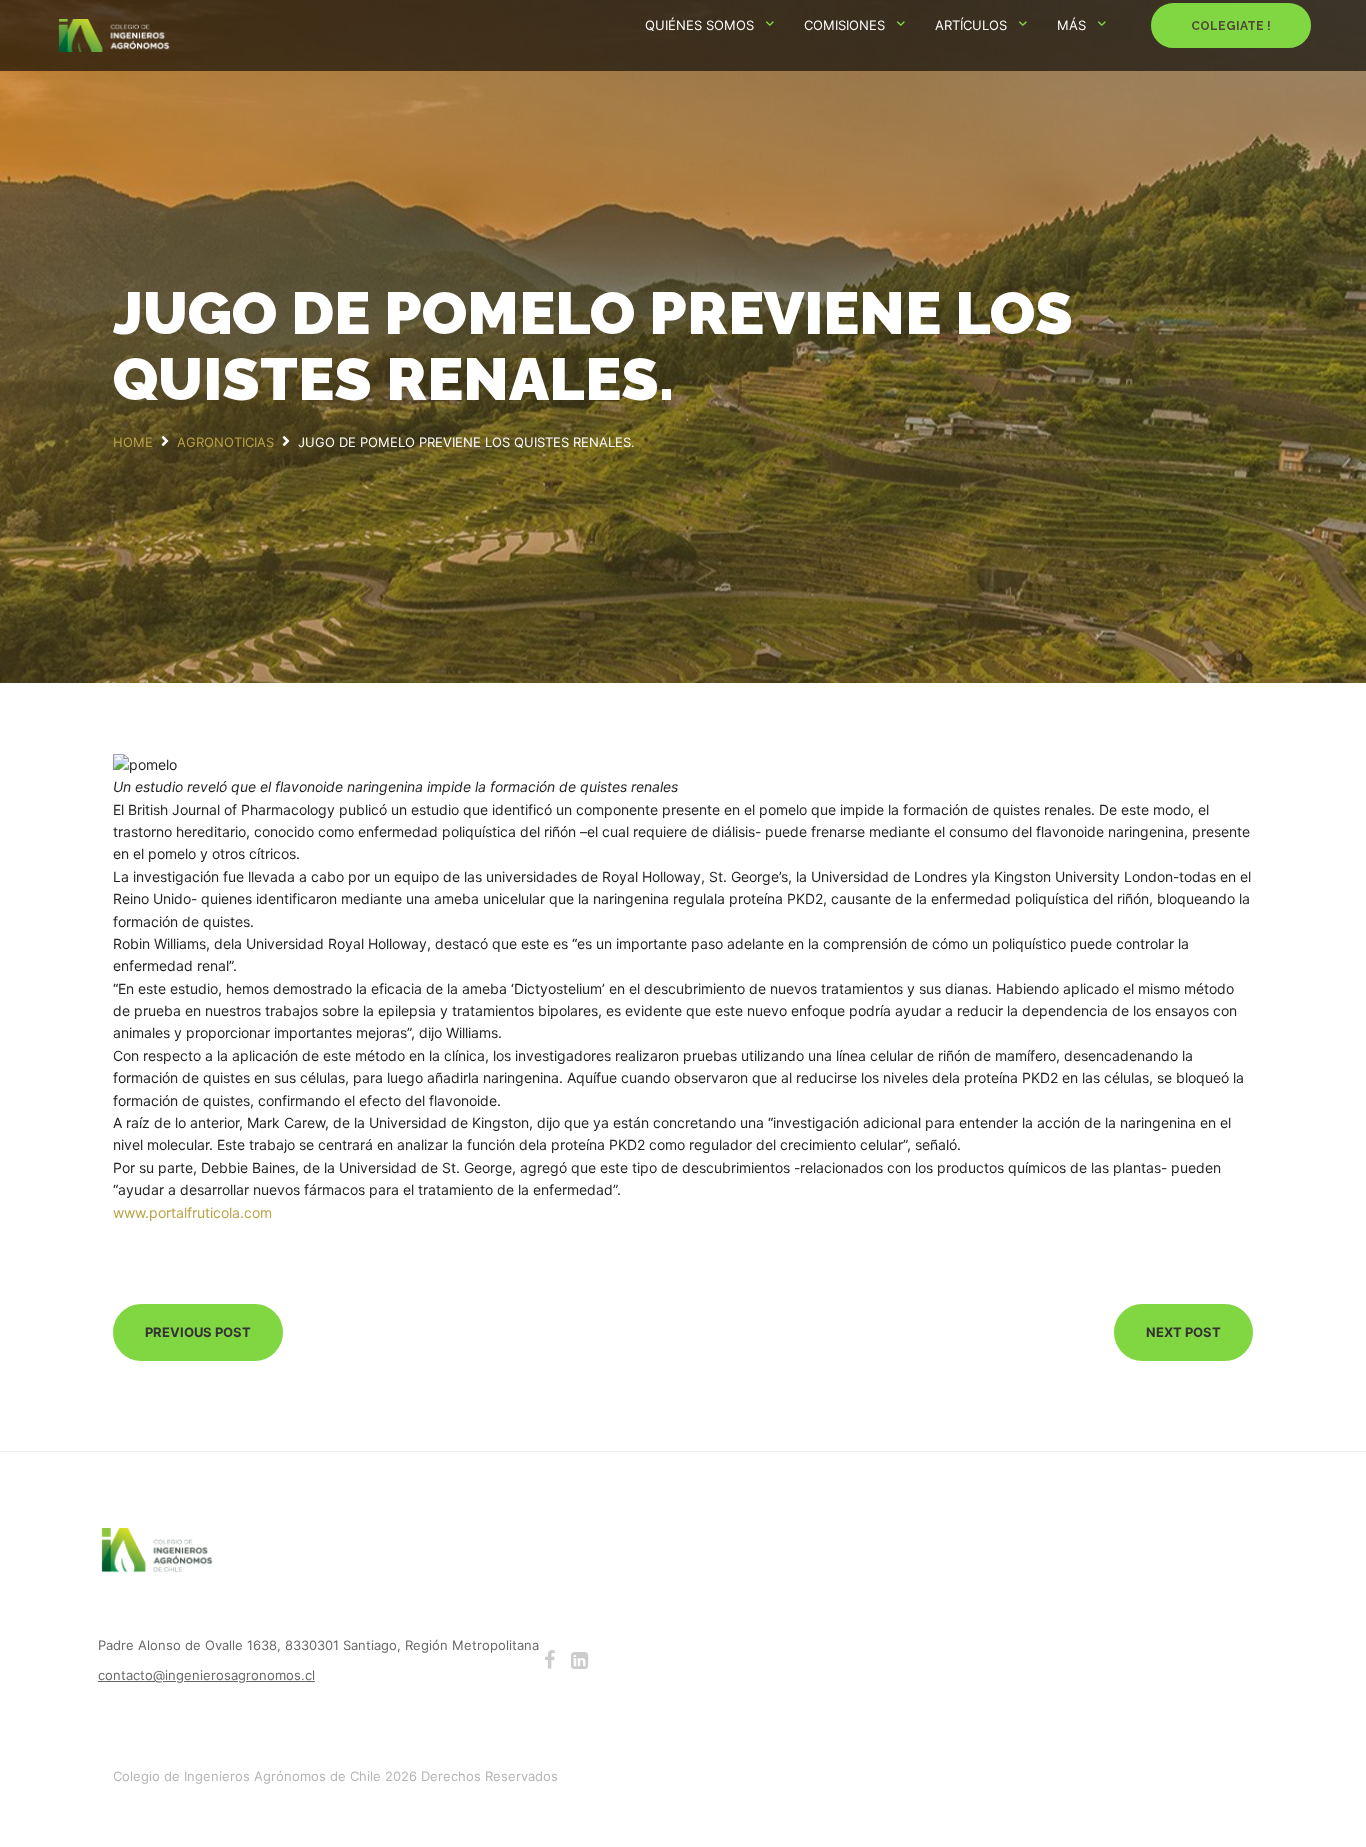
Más (1071, 25)
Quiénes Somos (699, 25)
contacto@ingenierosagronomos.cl (206, 1675)
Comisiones (844, 25)
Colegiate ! (1231, 26)
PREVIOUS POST (198, 1332)
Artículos (971, 25)
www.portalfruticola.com (192, 1212)
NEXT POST (1183, 1332)
